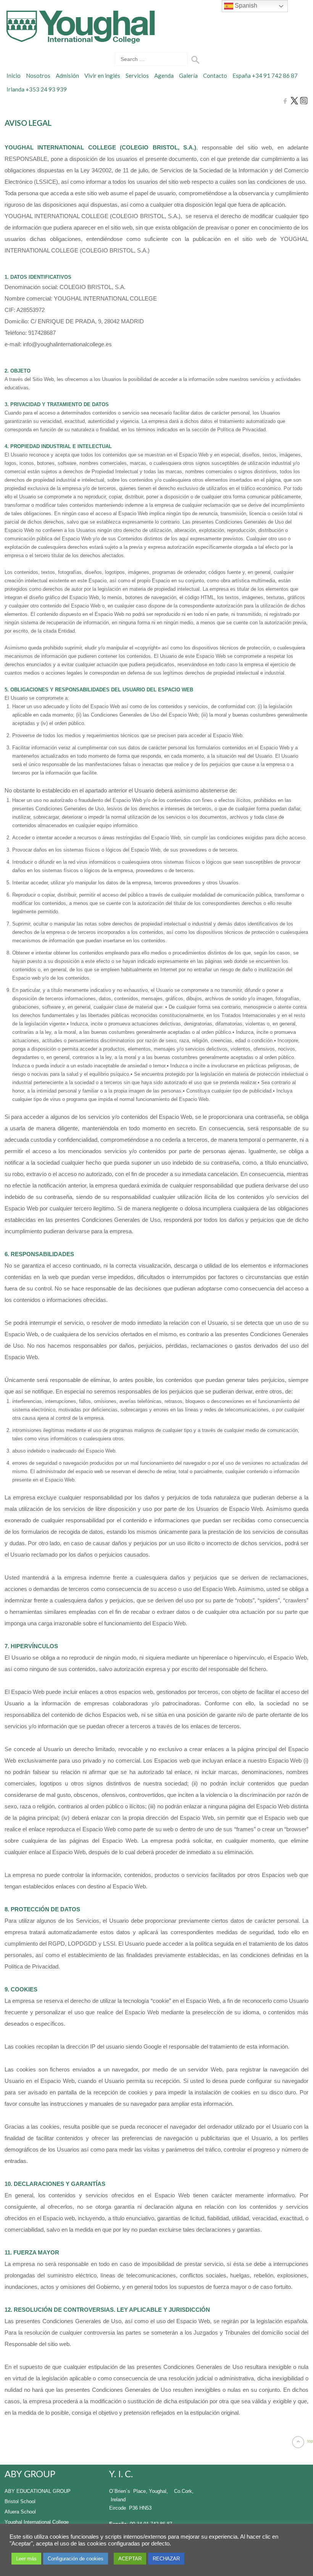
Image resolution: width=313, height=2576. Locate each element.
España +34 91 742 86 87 (265, 76)
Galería (188, 76)
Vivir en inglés (102, 76)
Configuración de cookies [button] (76, 2559)
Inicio (14, 76)
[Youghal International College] (80, 27)
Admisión (67, 76)
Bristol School (20, 2501)
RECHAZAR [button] (166, 2559)
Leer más (26, 2559)
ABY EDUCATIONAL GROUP (38, 2491)
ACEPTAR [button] (130, 2559)
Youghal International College (37, 2522)
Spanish (245, 6)
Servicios (137, 76)
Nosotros (38, 76)
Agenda (164, 76)
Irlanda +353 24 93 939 (37, 89)
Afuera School (20, 2512)
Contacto (215, 76)
